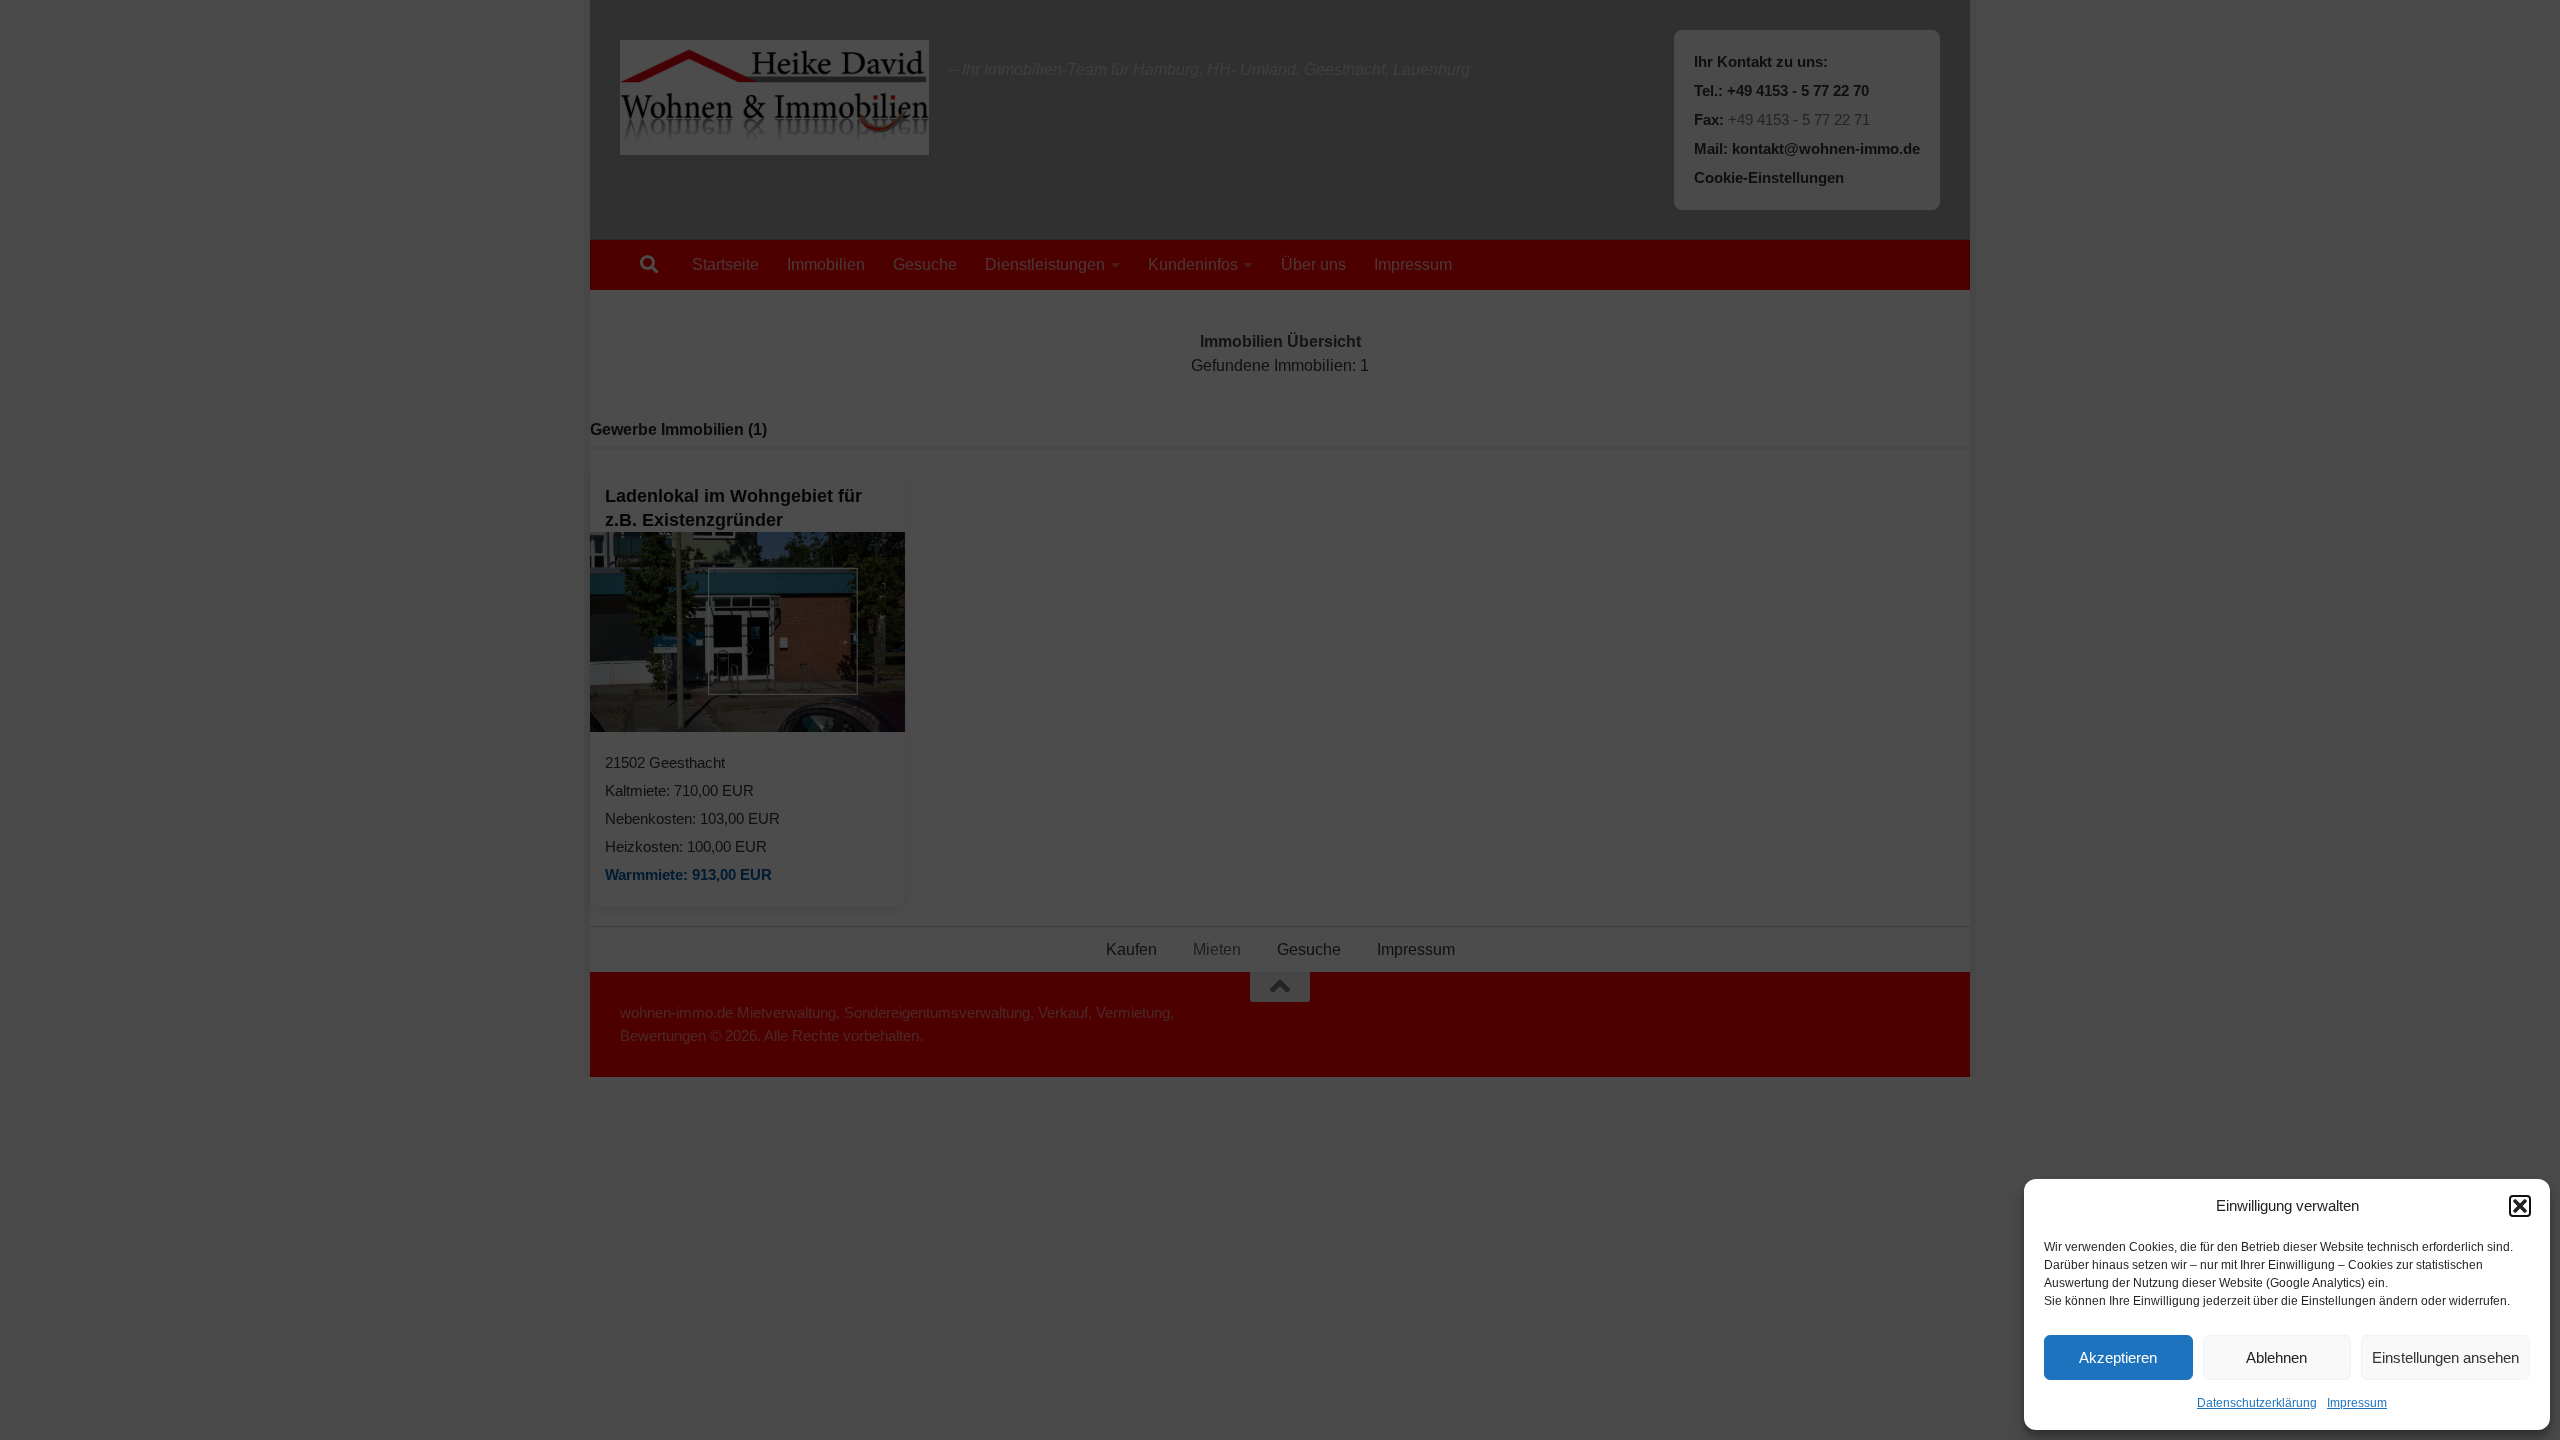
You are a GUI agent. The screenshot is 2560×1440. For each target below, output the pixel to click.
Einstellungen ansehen (2445, 1357)
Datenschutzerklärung (2257, 1403)
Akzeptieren (2118, 1357)
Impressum (2357, 1403)
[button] (2520, 1206)
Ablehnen (2276, 1357)
